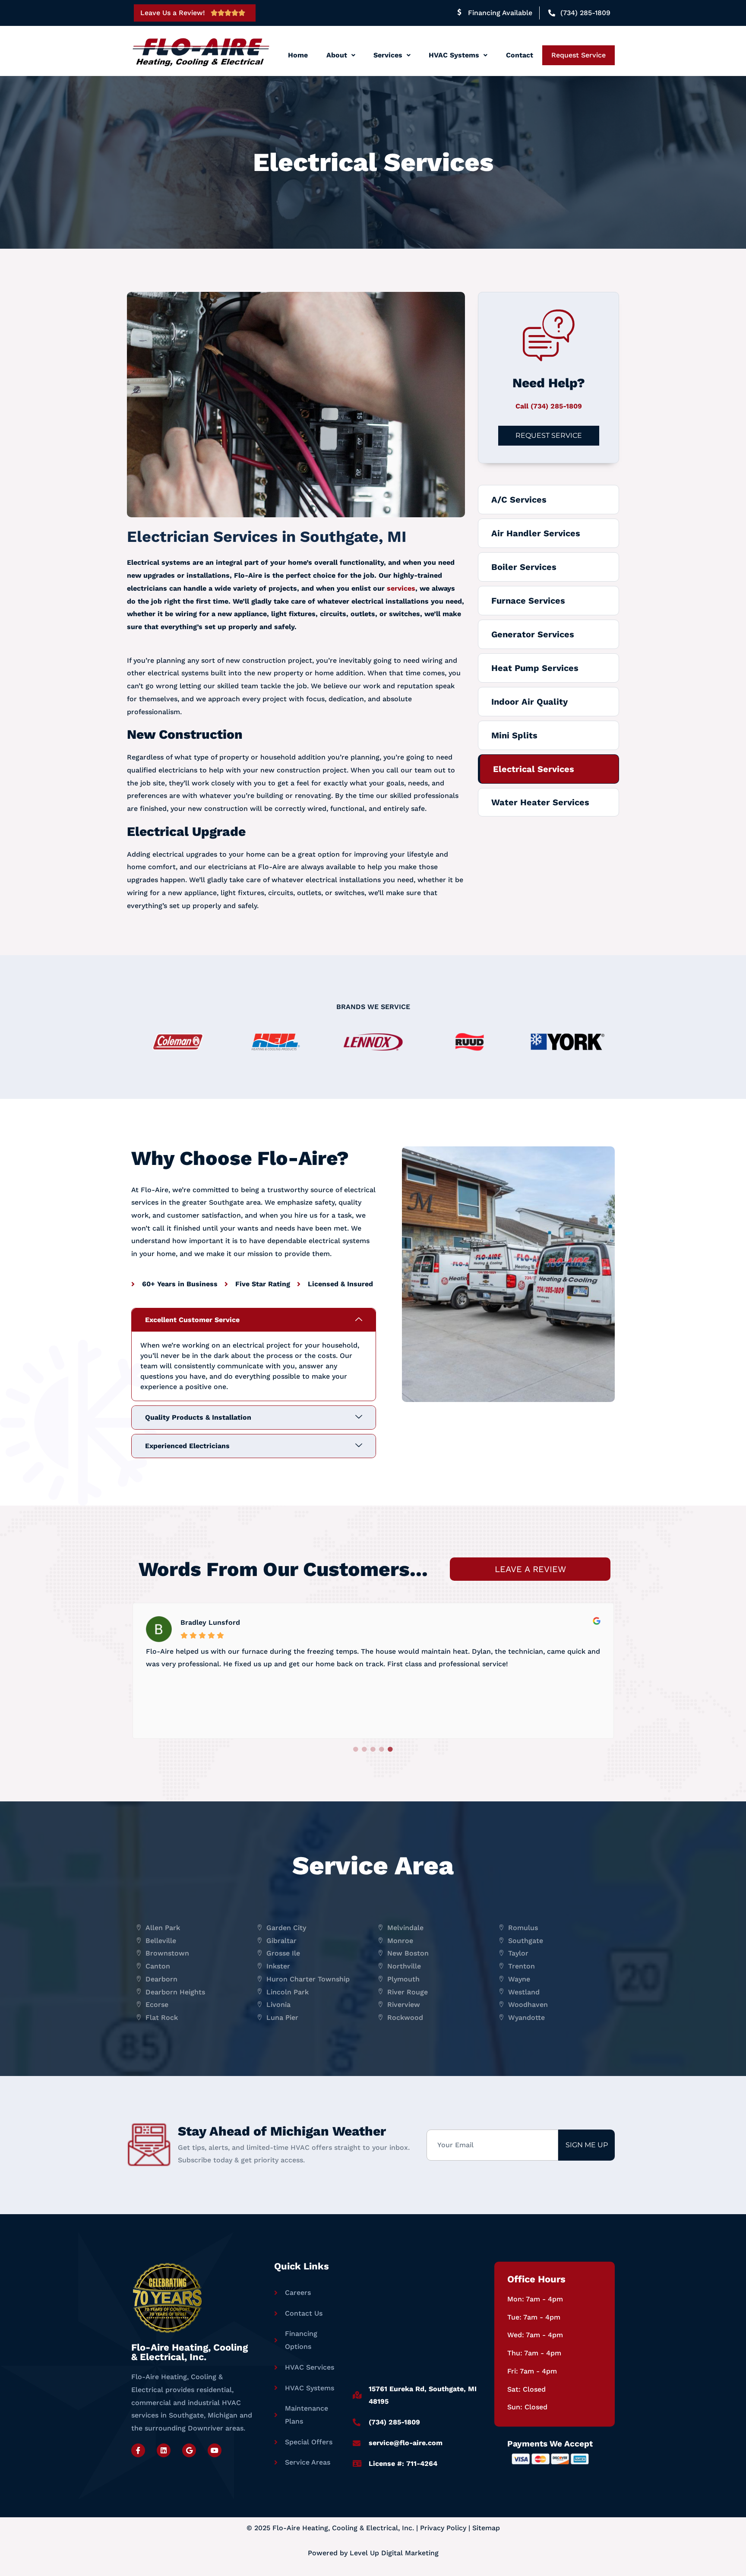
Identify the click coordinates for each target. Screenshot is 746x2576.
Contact (520, 55)
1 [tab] (356, 1750)
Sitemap (486, 2528)
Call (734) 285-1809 (549, 406)
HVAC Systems (454, 55)
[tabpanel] (373, 1669)
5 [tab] (390, 1750)
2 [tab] (364, 1750)
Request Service (578, 55)
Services (388, 55)
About (337, 55)
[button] (340, 55)
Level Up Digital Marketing (394, 2553)
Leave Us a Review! (173, 13)
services (401, 588)
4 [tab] (382, 1750)
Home (298, 55)
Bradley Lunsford (210, 1622)
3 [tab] (373, 1750)
